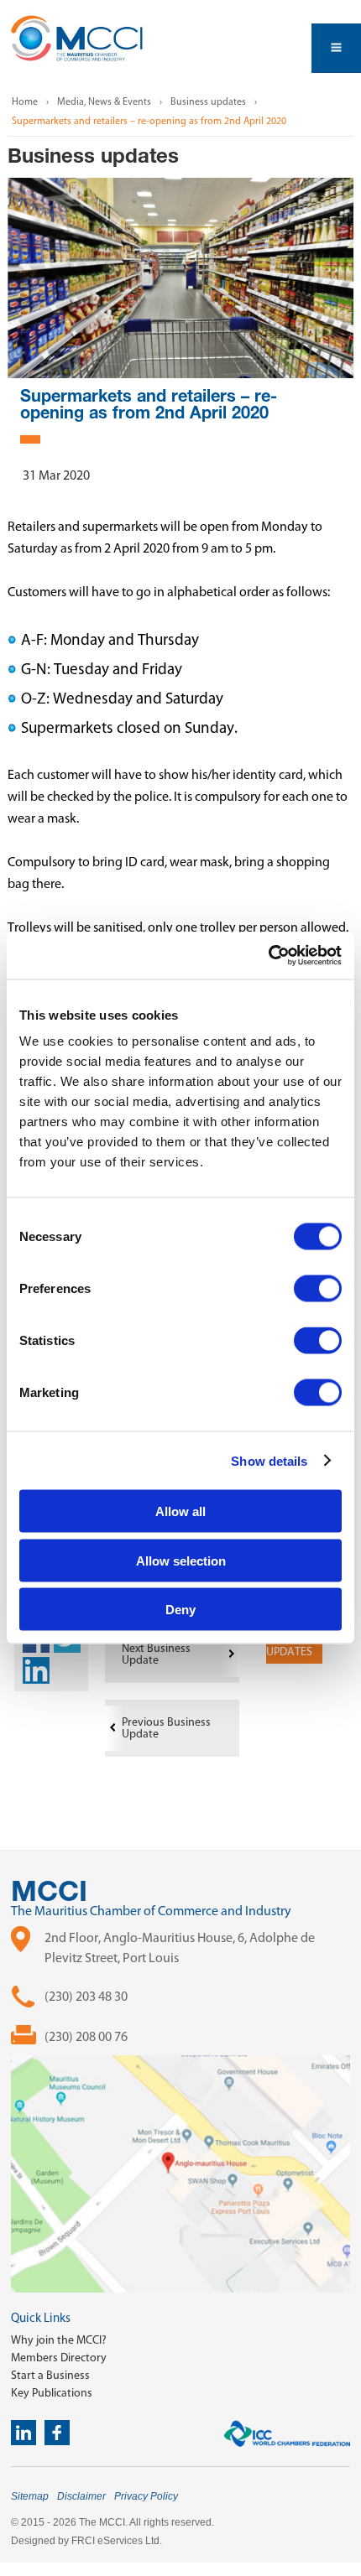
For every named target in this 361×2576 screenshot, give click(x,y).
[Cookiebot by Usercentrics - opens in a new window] (268, 956)
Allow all (180, 1511)
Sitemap (30, 2496)
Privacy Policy (146, 2496)
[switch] (318, 1289)
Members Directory (59, 2358)
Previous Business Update (166, 1728)
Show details (269, 1460)
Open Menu (336, 48)
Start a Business (50, 2375)
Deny (180, 1610)
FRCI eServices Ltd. (117, 2541)
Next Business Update (156, 1654)
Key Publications (52, 2393)
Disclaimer (81, 2496)
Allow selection (181, 1560)
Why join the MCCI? (59, 2340)
